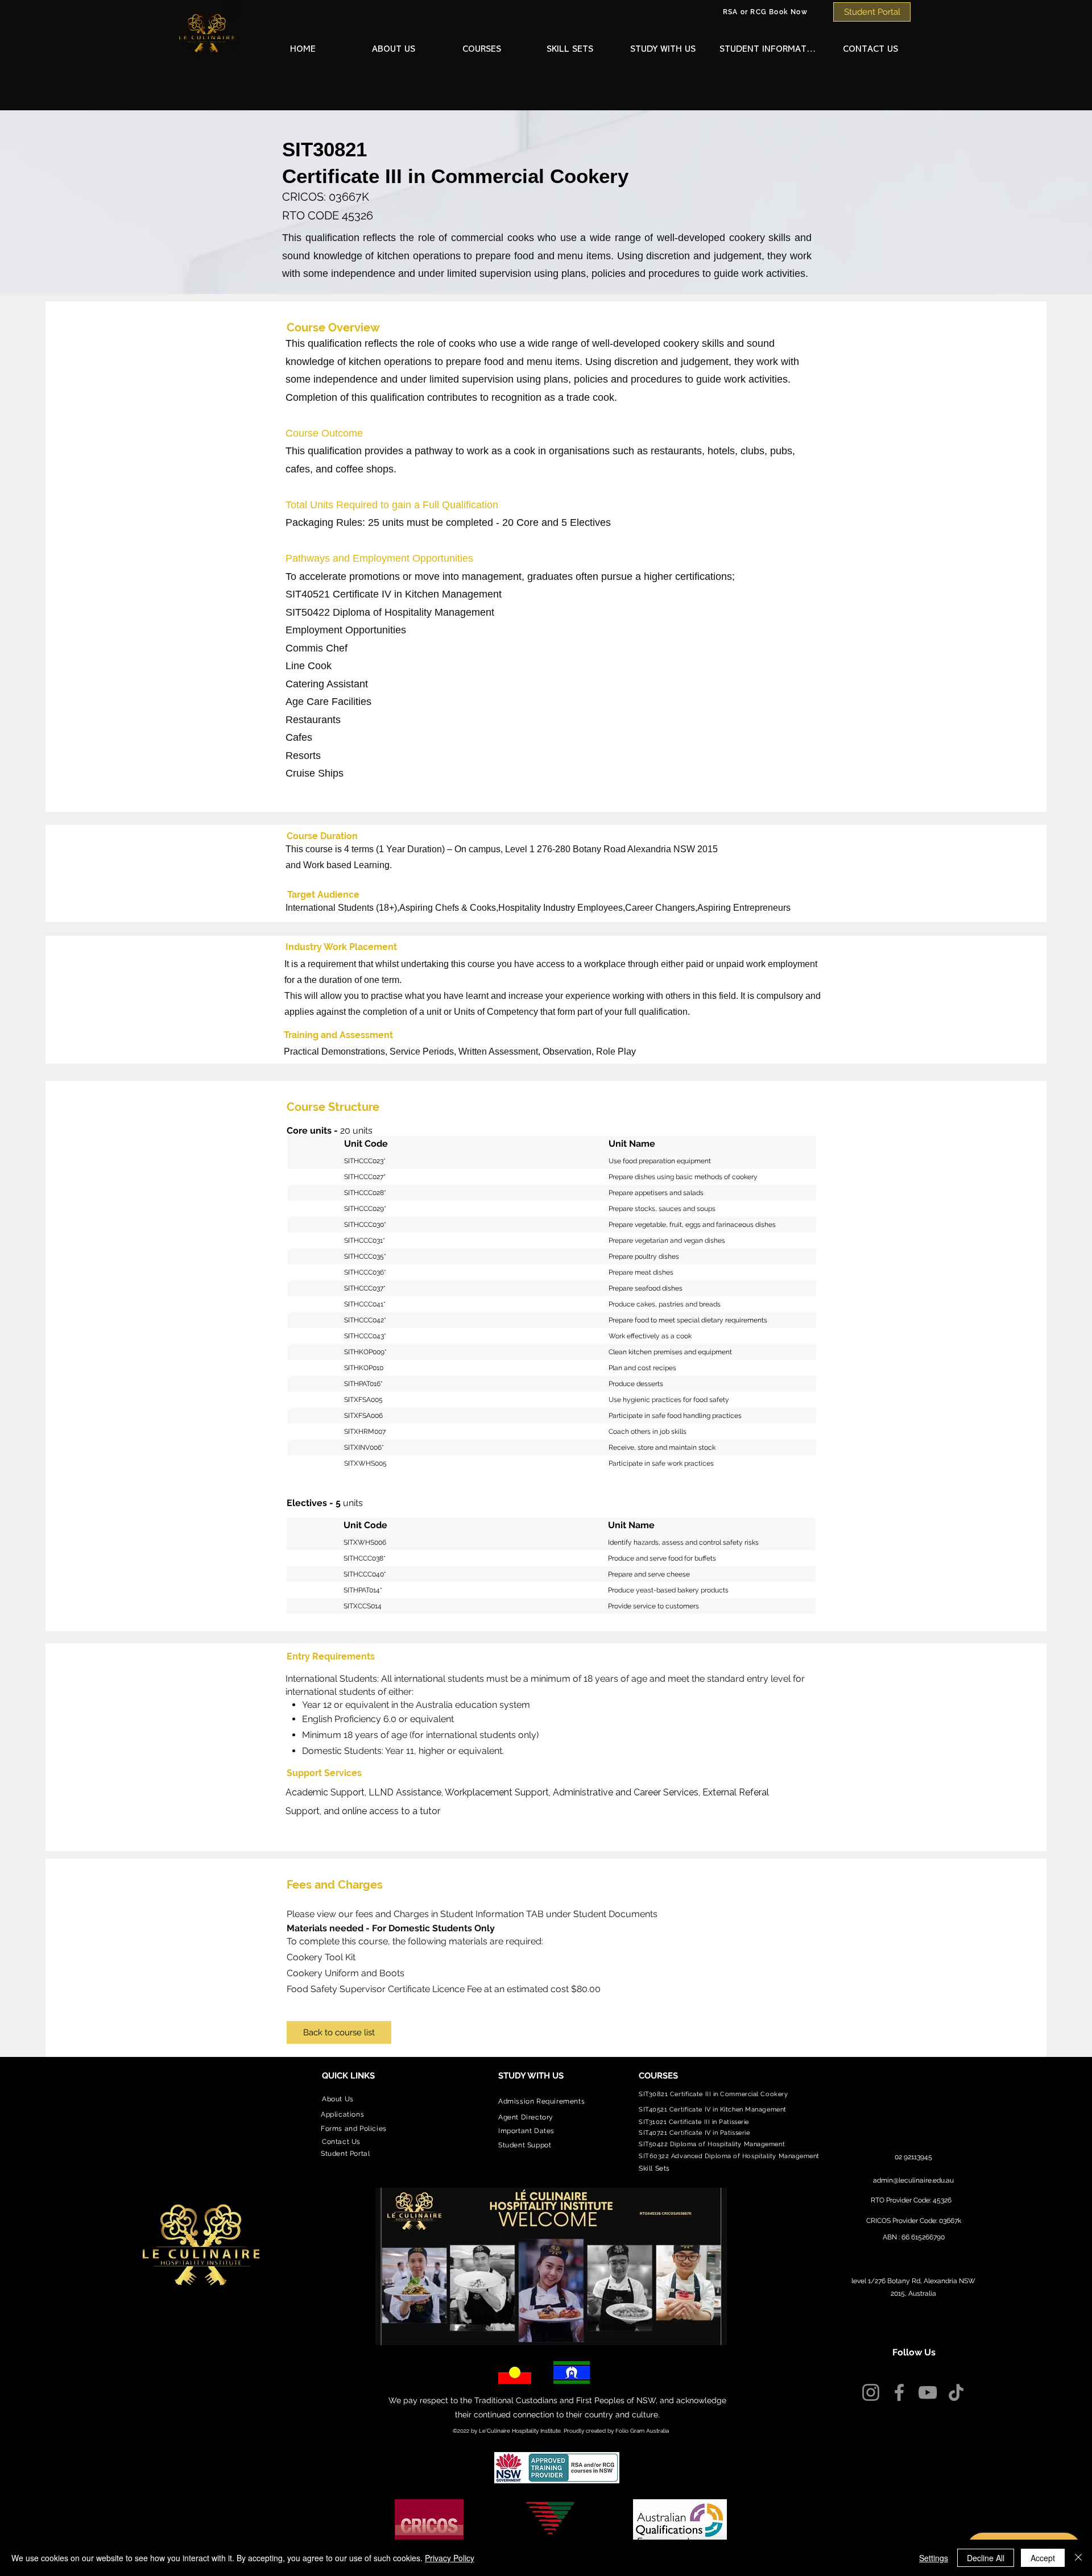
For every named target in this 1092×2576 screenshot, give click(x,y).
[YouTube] (928, 2392)
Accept (1043, 2558)
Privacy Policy (450, 2558)
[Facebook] (899, 2392)
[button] (395, 50)
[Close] (1078, 2558)
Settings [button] (934, 2558)
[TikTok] (956, 2392)
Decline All (986, 2558)
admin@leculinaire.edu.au (913, 2180)
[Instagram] (871, 2392)
